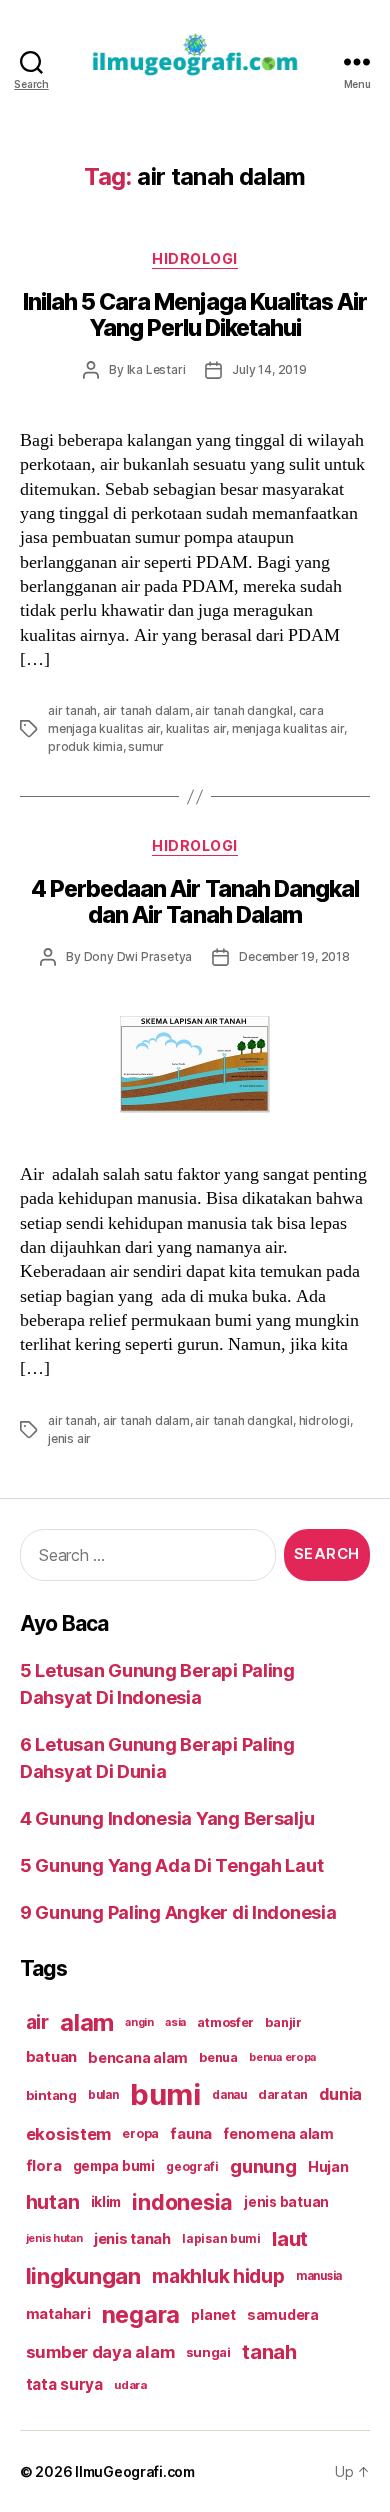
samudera (283, 2314)
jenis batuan (286, 2202)
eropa (140, 2133)
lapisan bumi (221, 2238)
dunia (340, 2094)
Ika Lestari (156, 369)
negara (141, 2314)
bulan (103, 2095)
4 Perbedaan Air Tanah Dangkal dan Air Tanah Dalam (195, 902)
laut (290, 2238)
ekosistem (69, 2134)
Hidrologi (195, 258)
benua (218, 2057)
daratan (283, 2094)
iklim (106, 2202)
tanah (269, 2352)
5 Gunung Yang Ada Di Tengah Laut (171, 1865)
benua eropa (282, 2057)
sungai (208, 2352)
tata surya (64, 2384)
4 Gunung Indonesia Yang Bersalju (167, 1818)
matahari (58, 2314)
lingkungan (83, 2276)
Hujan (328, 2166)
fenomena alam (278, 2133)
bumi (165, 2094)
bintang (51, 2095)
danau (229, 2095)
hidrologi (324, 1420)
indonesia (182, 2202)
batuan (51, 2057)
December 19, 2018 (294, 956)
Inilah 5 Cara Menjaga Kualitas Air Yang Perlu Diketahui (195, 315)
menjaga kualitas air (288, 728)
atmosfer (225, 2022)
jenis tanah (132, 2239)
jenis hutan (54, 2238)
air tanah (72, 710)
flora (44, 2166)
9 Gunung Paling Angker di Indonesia (178, 1912)
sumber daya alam (100, 2352)
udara (130, 2385)
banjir (283, 2022)
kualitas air (196, 728)
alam (87, 2022)
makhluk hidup (218, 2276)
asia (175, 2022)
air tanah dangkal (244, 710)
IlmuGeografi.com (135, 2471)
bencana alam (138, 2057)
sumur (146, 746)
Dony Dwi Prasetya (138, 956)
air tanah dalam (146, 710)
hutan (53, 2202)
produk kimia (85, 746)
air (37, 2022)
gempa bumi (114, 2166)
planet (213, 2314)
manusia (319, 2276)
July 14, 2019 (269, 369)
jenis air (69, 1438)
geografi (192, 2166)
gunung (263, 2166)
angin (139, 2022)
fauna (191, 2133)
